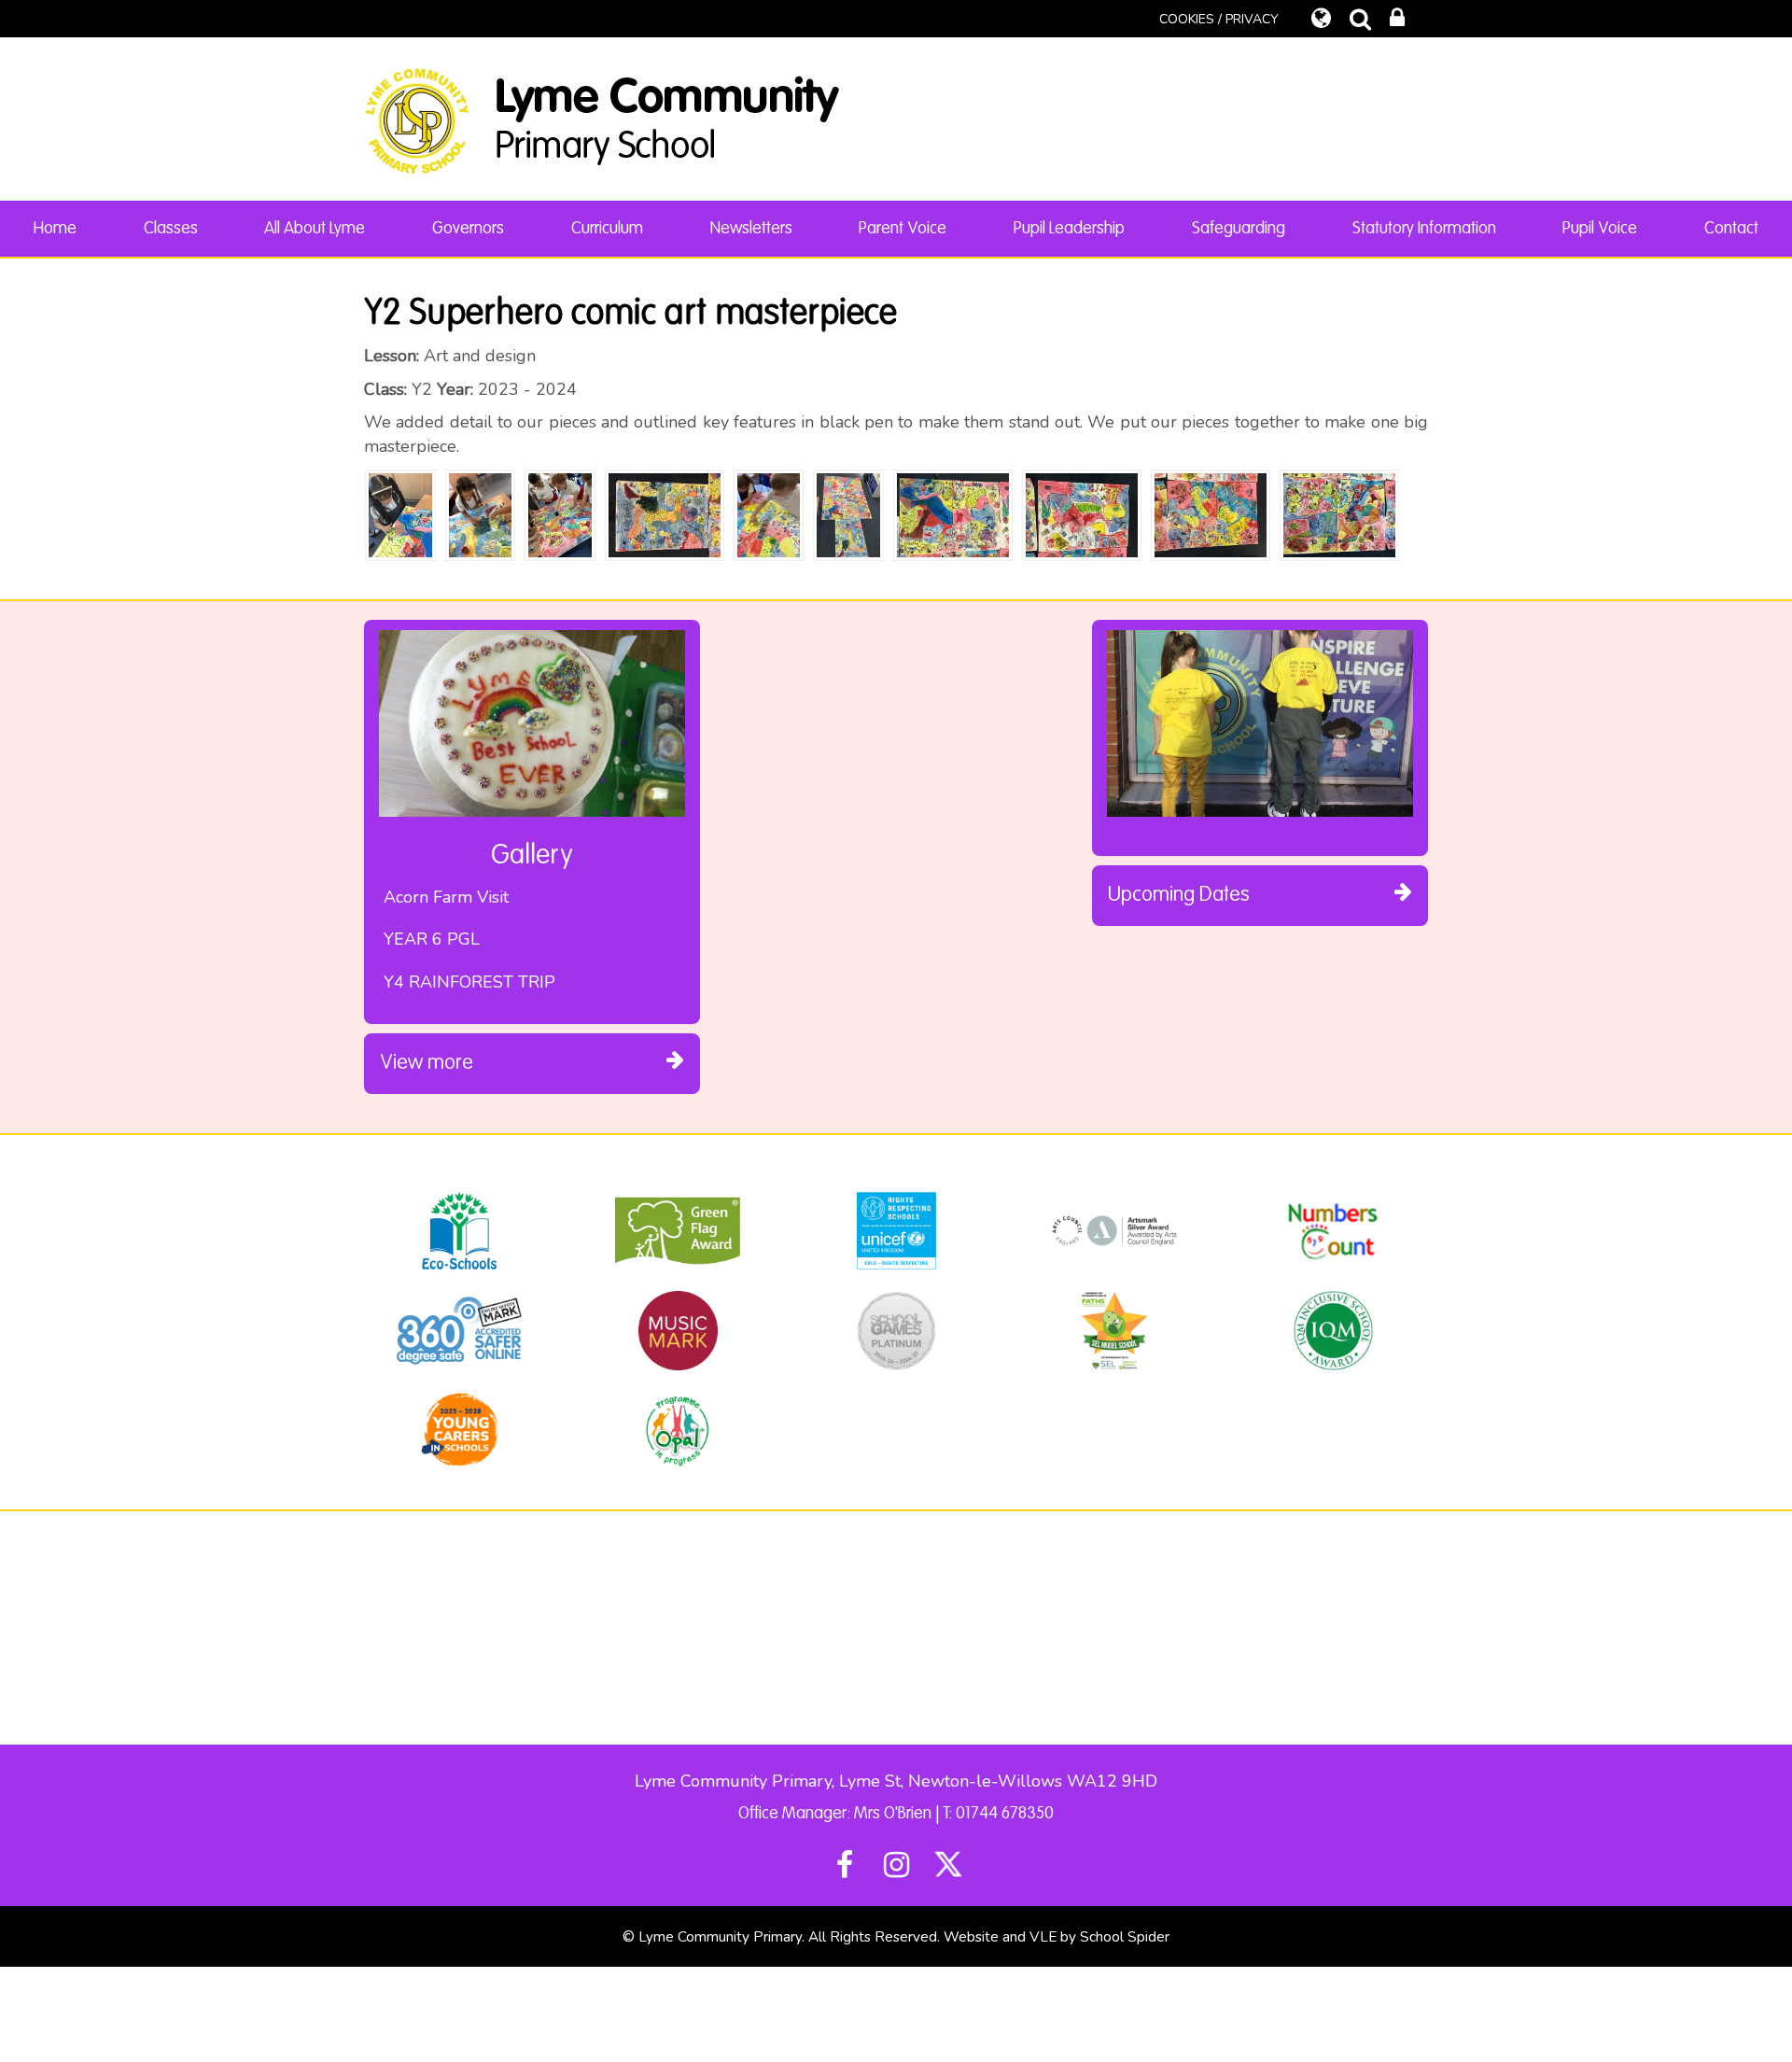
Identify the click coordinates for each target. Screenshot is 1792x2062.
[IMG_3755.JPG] (769, 513)
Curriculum (607, 229)
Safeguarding (1239, 229)
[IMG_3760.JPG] (665, 513)
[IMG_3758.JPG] (560, 513)
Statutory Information (1424, 229)
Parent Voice (903, 229)
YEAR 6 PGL (432, 939)
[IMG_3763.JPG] (1082, 513)
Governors (468, 229)
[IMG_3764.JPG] (1211, 513)
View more (427, 1063)
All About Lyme (315, 229)
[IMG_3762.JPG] (953, 513)
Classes (171, 229)
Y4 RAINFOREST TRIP (469, 982)
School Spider (1125, 1937)
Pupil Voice (1600, 229)
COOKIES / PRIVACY (1219, 19)
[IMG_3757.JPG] (481, 513)
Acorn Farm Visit (446, 897)
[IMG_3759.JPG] (848, 513)
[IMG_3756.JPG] (400, 513)
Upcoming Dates (1179, 895)
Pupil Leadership (1069, 229)
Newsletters (751, 229)
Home (55, 229)
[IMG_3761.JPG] (1339, 513)
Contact (1731, 229)
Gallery (532, 856)
